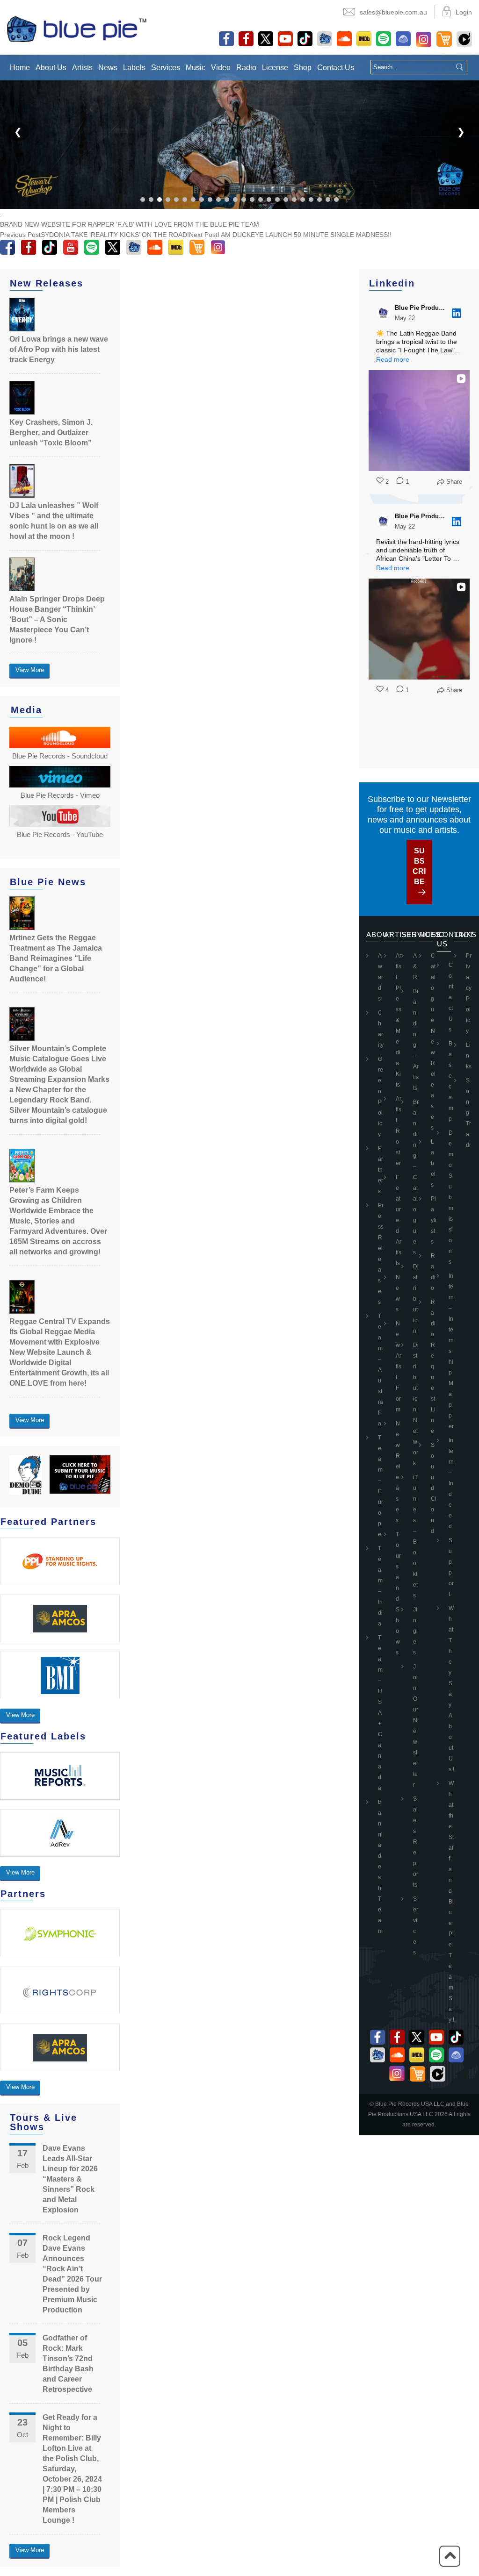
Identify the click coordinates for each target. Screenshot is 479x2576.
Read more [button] (393, 359)
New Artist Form (399, 1367)
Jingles (415, 1631)
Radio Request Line (433, 1367)
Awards (381, 977)
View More (30, 670)
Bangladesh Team (380, 1867)
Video (221, 68)
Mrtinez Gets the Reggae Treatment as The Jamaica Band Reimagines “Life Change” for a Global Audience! (56, 958)
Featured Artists (399, 1220)
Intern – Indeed (451, 1483)
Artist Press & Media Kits (399, 1020)
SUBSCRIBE (419, 866)
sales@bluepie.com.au (393, 12)
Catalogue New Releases (433, 1042)
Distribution (416, 1299)
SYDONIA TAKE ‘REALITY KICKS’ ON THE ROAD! (94, 235)
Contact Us (336, 68)
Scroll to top (450, 2556)
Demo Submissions (451, 1197)
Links (469, 1056)
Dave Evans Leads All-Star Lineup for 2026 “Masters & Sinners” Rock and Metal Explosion (70, 2179)
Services (166, 68)
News (108, 68)
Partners (381, 1170)
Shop (303, 68)
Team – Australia (381, 1370)
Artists (82, 68)
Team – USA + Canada (380, 1713)
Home (20, 68)
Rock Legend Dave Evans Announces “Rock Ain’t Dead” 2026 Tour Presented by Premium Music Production (72, 2274)
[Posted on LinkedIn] (457, 313)
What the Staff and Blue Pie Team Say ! (451, 1902)
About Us (51, 68)
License (275, 68)
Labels (134, 68)
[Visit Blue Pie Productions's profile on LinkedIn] (384, 313)
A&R (415, 966)
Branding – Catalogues (416, 1177)
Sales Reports (416, 1842)
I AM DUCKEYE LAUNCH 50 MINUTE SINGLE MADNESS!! (290, 235)
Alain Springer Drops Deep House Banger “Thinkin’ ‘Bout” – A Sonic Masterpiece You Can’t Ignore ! (57, 619)
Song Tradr (468, 1113)
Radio (246, 68)
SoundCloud (434, 1488)
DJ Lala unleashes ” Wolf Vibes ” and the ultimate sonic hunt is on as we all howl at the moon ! (54, 521)
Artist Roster (399, 1131)
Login (464, 12)
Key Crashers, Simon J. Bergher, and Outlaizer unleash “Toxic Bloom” (51, 433)
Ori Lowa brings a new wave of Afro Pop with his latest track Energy (59, 349)
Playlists (434, 1220)
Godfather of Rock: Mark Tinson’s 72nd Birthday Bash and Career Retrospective (68, 2364)
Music (196, 68)
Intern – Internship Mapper (451, 1351)
